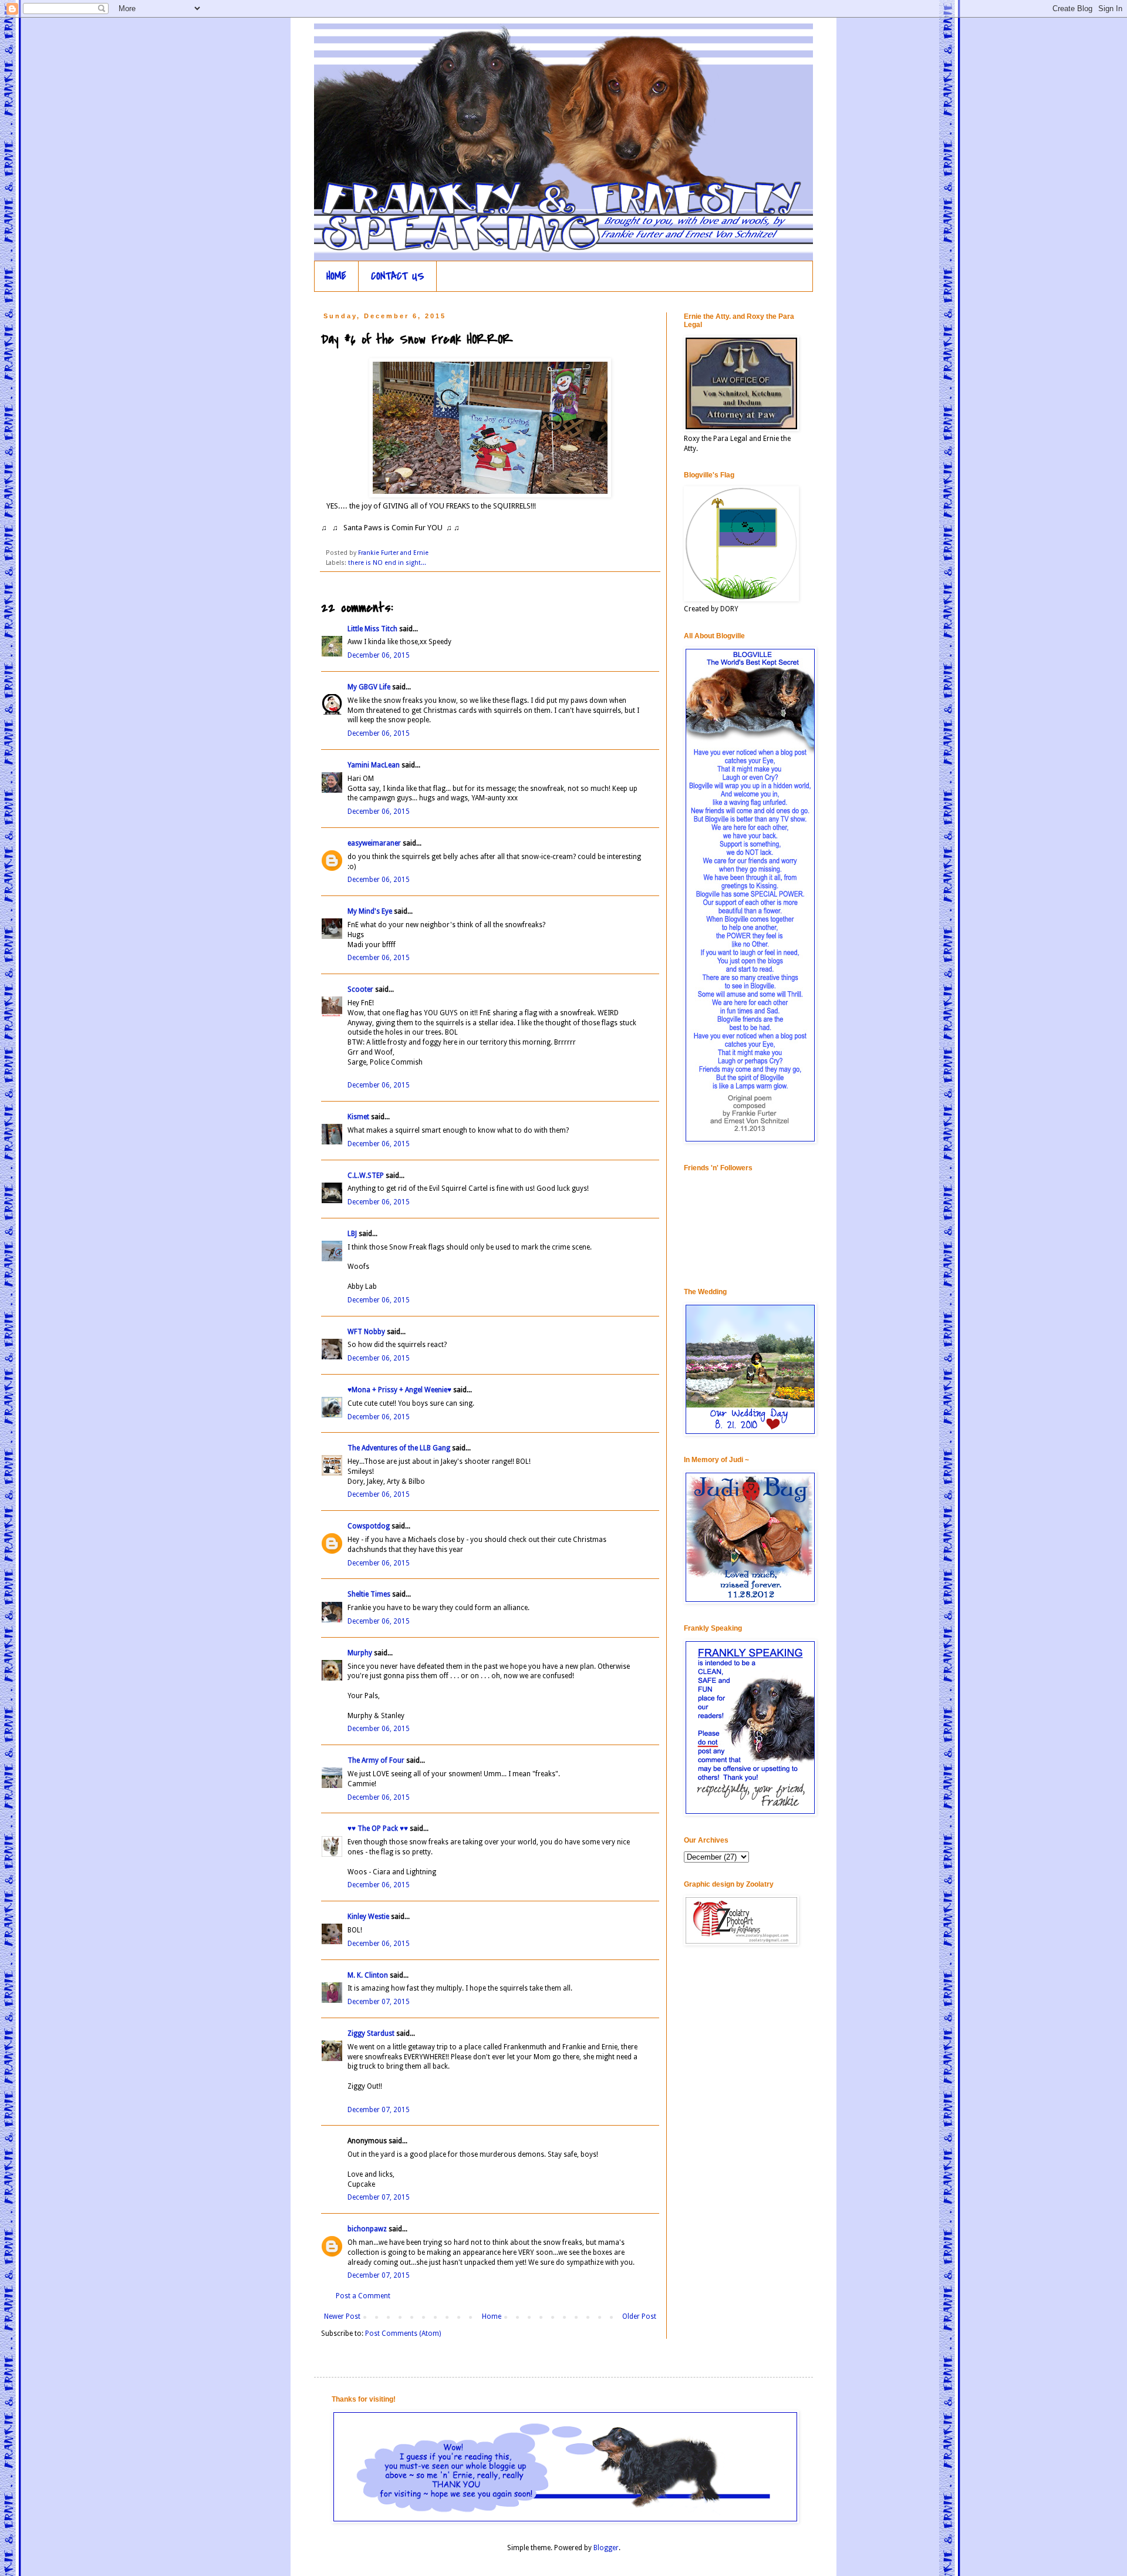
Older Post (639, 2316)
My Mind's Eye (370, 911)
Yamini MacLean (374, 765)
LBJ (352, 1234)
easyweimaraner (374, 843)
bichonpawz (367, 2229)
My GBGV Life (369, 687)
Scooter (360, 989)
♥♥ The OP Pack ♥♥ (378, 1829)
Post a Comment (363, 2296)
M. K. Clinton (368, 1975)
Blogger (606, 2548)
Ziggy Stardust (371, 2033)
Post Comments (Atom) (403, 2333)
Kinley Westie (368, 1917)
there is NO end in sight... (387, 563)
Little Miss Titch (372, 629)
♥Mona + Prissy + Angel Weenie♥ (399, 1390)
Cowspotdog (369, 1526)
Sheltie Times (369, 1594)
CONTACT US (398, 276)
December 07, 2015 (379, 2002)
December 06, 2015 (379, 655)
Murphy (360, 1653)
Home (492, 2316)
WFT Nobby (366, 1332)
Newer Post (342, 2316)
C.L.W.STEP (366, 1176)
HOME (336, 276)
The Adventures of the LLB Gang (399, 1448)
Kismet (358, 1117)
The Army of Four (376, 1760)
